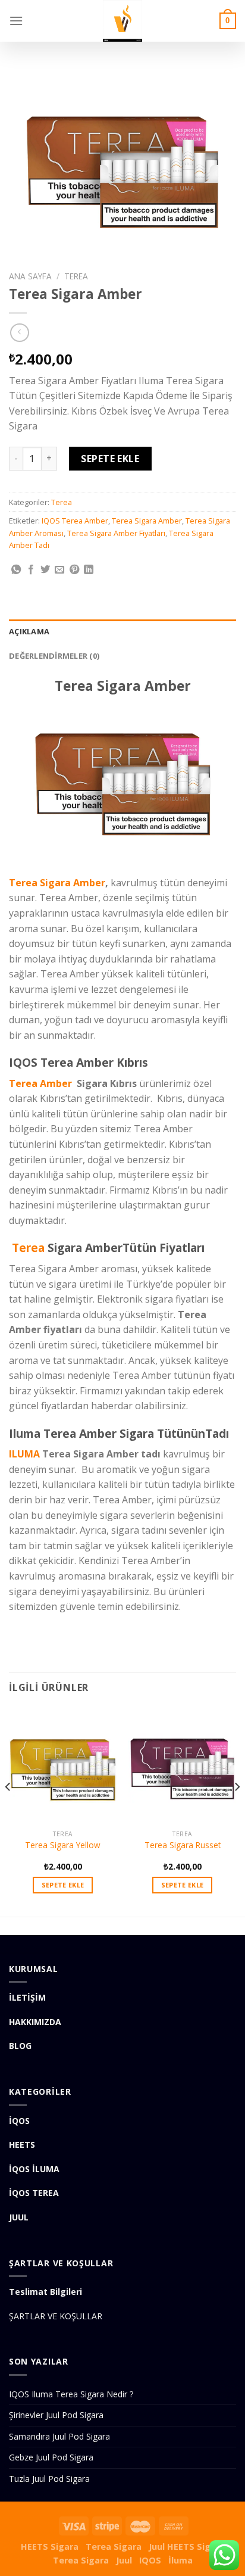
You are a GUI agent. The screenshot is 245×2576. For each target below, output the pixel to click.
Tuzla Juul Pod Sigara (49, 2479)
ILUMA (24, 1454)
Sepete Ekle (110, 459)
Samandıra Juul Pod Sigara (59, 2436)
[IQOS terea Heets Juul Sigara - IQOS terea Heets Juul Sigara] (122, 21)
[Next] (237, 1811)
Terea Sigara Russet (183, 1845)
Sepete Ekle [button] (63, 1885)
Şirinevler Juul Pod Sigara (56, 2415)
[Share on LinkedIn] (89, 570)
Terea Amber (40, 1083)
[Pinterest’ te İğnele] (74, 570)
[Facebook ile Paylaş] (31, 570)
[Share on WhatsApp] (16, 570)
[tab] (122, 631)
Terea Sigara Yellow (63, 1845)
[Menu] (16, 21)
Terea (76, 276)
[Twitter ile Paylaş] (45, 570)
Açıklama (29, 631)
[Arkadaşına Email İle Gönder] (59, 570)
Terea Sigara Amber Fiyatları (116, 533)
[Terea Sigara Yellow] (63, 1765)
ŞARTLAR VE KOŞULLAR (56, 2316)
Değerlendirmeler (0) (54, 656)
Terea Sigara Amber (147, 521)
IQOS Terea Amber (75, 521)
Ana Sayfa (30, 276)
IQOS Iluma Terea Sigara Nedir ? (71, 2394)
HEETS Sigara (50, 2547)
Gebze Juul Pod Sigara (51, 2457)
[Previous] (8, 1811)
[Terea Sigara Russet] (182, 1765)
